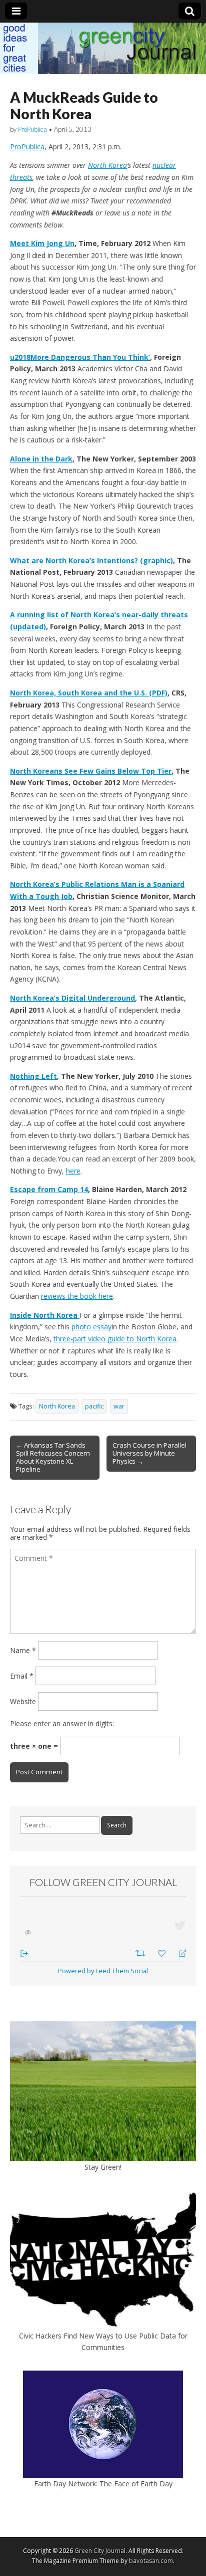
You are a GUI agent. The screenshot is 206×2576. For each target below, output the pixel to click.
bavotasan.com (151, 2561)
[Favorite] (163, 1952)
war (119, 1406)
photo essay (91, 1327)
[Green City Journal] (103, 48)
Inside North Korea (45, 1315)
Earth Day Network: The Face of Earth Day (103, 2484)
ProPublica (32, 129)
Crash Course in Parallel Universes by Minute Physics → (149, 1453)
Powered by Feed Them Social (103, 1971)
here (73, 1171)
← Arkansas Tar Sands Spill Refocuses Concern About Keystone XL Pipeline (53, 1457)
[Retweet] (142, 1952)
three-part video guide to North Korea (115, 1339)
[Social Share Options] (24, 1952)
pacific (94, 1406)
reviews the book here (77, 1296)
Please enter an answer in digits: (62, 1723)
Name (23, 1650)
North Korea (107, 165)
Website (23, 1701)
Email (22, 1676)
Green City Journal (100, 2551)
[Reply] (178, 1952)
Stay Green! (103, 2167)
